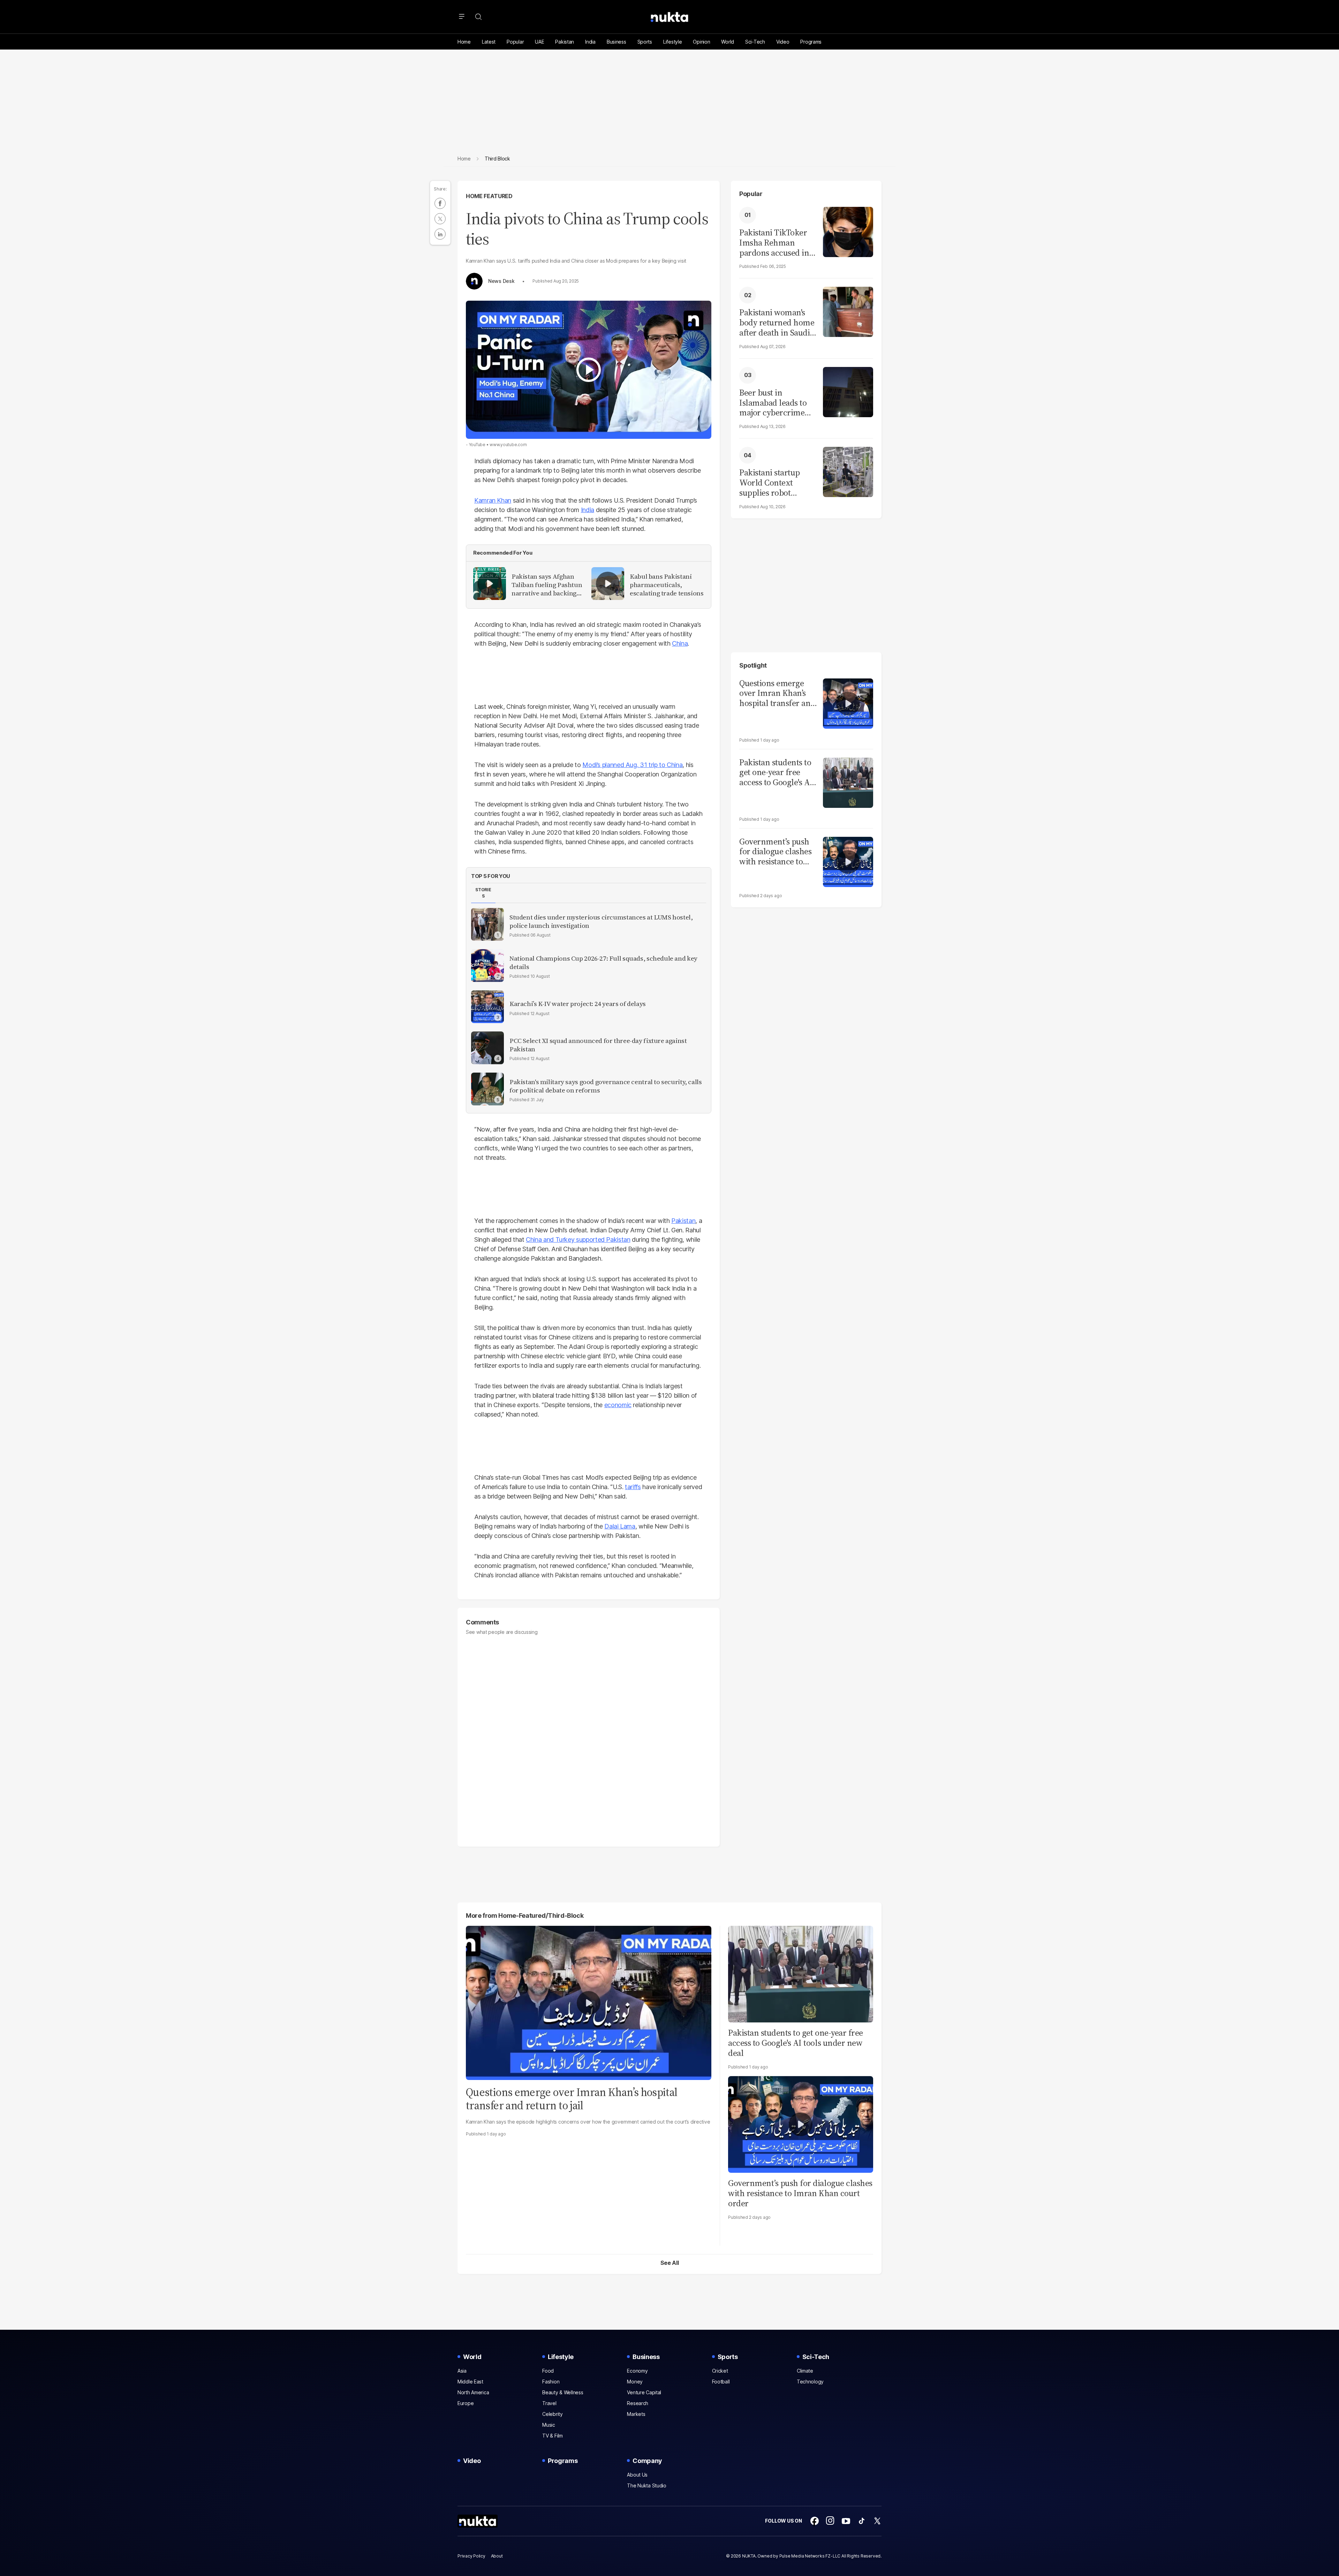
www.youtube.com (508, 445)
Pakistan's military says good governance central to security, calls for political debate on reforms (606, 1086)
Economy (637, 2371)
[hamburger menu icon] (462, 17)
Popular (515, 42)
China (680, 643)
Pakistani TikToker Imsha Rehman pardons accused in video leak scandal (774, 243)
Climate (805, 2371)
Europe (466, 2403)
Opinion (701, 42)
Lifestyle (672, 42)
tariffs (633, 1487)
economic (618, 1405)
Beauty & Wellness (563, 2392)
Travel (549, 2403)
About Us (637, 2475)
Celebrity (552, 2414)
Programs (811, 42)
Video (783, 42)
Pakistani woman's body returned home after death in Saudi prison (777, 323)
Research (638, 2403)
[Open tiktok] (862, 2521)
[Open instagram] (830, 2521)
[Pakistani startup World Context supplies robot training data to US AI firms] (848, 471)
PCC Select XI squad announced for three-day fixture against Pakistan (598, 1045)
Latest (489, 42)
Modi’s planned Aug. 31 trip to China (632, 765)
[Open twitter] (877, 2521)
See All (670, 2263)
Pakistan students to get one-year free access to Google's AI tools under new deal (796, 2043)
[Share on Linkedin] (440, 234)
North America (473, 2392)
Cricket (720, 2371)
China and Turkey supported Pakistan (578, 1240)
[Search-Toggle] (478, 17)
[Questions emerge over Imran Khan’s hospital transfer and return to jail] (848, 703)
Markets (636, 2414)
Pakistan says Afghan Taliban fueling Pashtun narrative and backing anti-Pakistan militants (547, 585)
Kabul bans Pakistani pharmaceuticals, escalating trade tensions (667, 585)
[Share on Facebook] (440, 203)
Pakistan (565, 42)
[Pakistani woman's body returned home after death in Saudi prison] (848, 311)
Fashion (551, 2382)
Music (549, 2425)
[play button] (589, 370)
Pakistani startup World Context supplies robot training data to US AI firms (773, 483)
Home (464, 42)
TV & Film (552, 2436)
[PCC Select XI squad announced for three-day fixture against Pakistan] (487, 1048)
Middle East (470, 2382)
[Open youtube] (846, 2521)
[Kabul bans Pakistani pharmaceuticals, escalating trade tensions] (608, 584)
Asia (462, 2371)
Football (721, 2382)
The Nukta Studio (647, 2485)
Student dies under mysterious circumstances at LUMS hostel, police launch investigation (601, 922)
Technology (810, 2382)
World (728, 42)
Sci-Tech (755, 42)
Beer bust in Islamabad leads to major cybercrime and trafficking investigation (773, 403)
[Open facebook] (815, 2521)
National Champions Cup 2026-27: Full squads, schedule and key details (603, 963)
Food (548, 2371)
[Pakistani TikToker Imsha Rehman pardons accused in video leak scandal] (848, 231)
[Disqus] (589, 1737)
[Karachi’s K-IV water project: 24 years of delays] (487, 1007)
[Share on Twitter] (440, 219)
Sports (645, 42)
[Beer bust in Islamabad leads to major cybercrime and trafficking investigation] (848, 391)
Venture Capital (644, 2392)
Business (616, 42)
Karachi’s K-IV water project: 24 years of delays (578, 1004)
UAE (539, 42)
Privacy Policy (471, 2556)
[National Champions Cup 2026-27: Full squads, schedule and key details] (487, 966)
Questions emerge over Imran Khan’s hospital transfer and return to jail (777, 693)
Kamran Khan (493, 500)
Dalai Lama (620, 1526)
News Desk (501, 281)
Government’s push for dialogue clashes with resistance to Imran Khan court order (800, 2193)
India (590, 42)
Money (635, 2382)
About (497, 2556)
